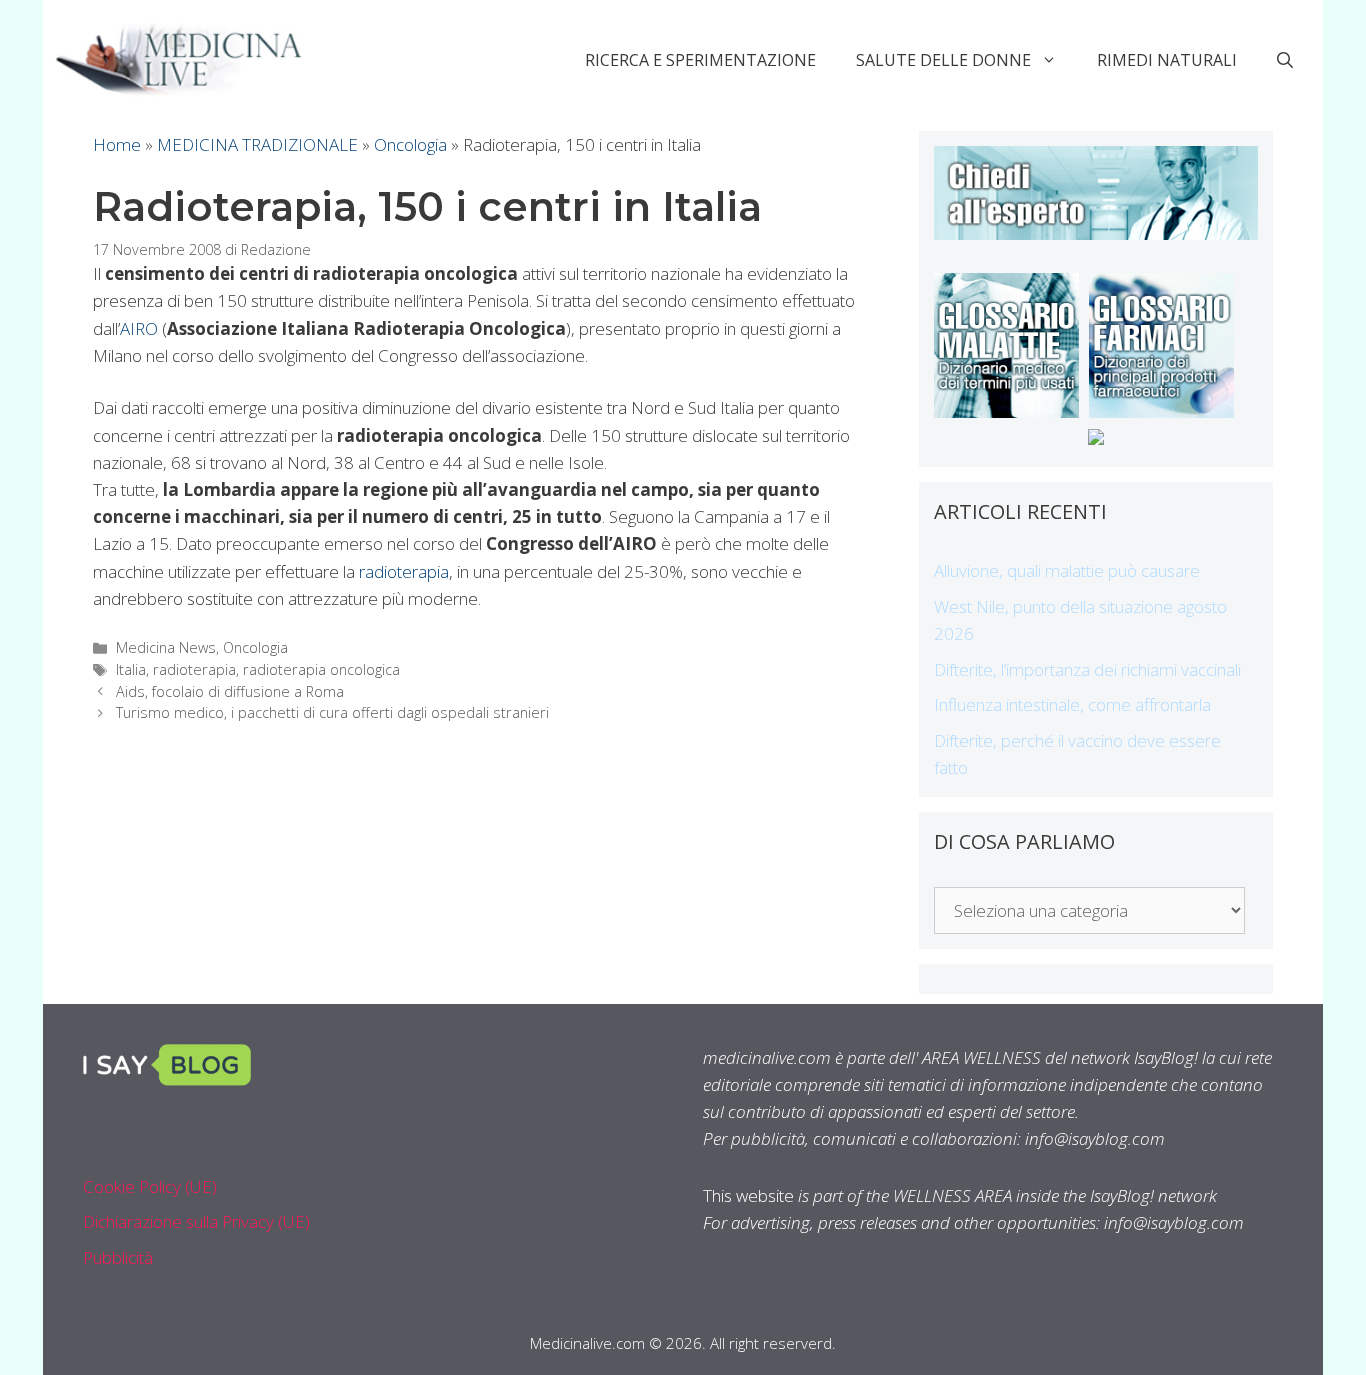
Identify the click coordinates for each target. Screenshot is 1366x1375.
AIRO (139, 328)
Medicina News (166, 647)
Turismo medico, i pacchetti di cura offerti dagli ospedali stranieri (332, 712)
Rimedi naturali (1167, 60)
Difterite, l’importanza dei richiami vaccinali (1087, 669)
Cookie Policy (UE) (150, 1186)
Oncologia (410, 144)
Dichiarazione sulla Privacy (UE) (196, 1221)
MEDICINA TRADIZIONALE (257, 144)
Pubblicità (118, 1257)
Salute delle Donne (943, 60)
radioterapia (404, 571)
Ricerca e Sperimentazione (700, 60)
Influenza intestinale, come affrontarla (1072, 704)
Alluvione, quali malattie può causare (1067, 570)
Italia (131, 669)
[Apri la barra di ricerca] (1285, 60)
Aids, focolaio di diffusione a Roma (230, 691)
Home (117, 144)
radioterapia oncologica (321, 669)
